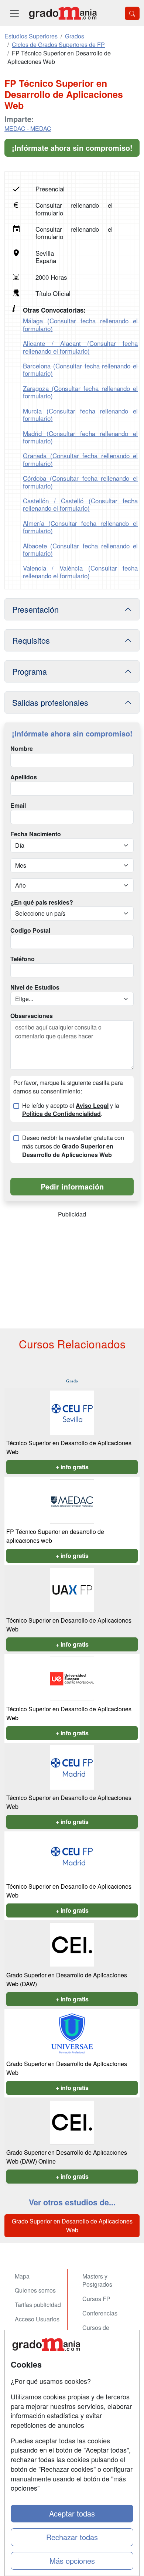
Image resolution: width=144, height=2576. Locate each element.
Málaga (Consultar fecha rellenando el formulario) (80, 324)
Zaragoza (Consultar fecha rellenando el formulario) (80, 392)
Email (18, 806)
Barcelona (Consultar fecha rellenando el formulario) (80, 369)
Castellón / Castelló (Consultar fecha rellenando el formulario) (80, 504)
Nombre (22, 749)
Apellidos (24, 777)
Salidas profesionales (50, 702)
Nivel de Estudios (35, 987)
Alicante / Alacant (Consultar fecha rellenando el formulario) (80, 347)
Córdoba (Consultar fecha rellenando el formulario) (80, 482)
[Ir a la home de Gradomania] (63, 13)
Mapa (22, 2276)
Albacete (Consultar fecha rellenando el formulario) (80, 549)
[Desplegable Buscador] (132, 13)
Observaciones (32, 1016)
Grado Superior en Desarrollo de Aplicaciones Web (72, 2225)
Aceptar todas (72, 2513)
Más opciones (72, 2561)
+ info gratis (72, 1467)
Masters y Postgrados (97, 2280)
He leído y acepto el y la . (71, 1110)
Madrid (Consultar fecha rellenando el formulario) (80, 437)
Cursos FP (96, 2299)
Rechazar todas (72, 2537)
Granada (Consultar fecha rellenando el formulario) (80, 459)
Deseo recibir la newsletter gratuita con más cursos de (73, 1146)
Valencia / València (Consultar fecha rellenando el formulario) (80, 571)
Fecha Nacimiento (36, 834)
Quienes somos (35, 2290)
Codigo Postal (30, 930)
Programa (30, 671)
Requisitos (31, 640)
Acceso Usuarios (37, 2319)
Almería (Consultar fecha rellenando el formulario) (80, 527)
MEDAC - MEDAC (28, 128)
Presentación (35, 609)
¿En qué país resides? (42, 902)
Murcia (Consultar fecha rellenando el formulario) (80, 414)
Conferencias (100, 2313)
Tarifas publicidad (38, 2305)
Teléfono (23, 959)
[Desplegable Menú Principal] (14, 13)
